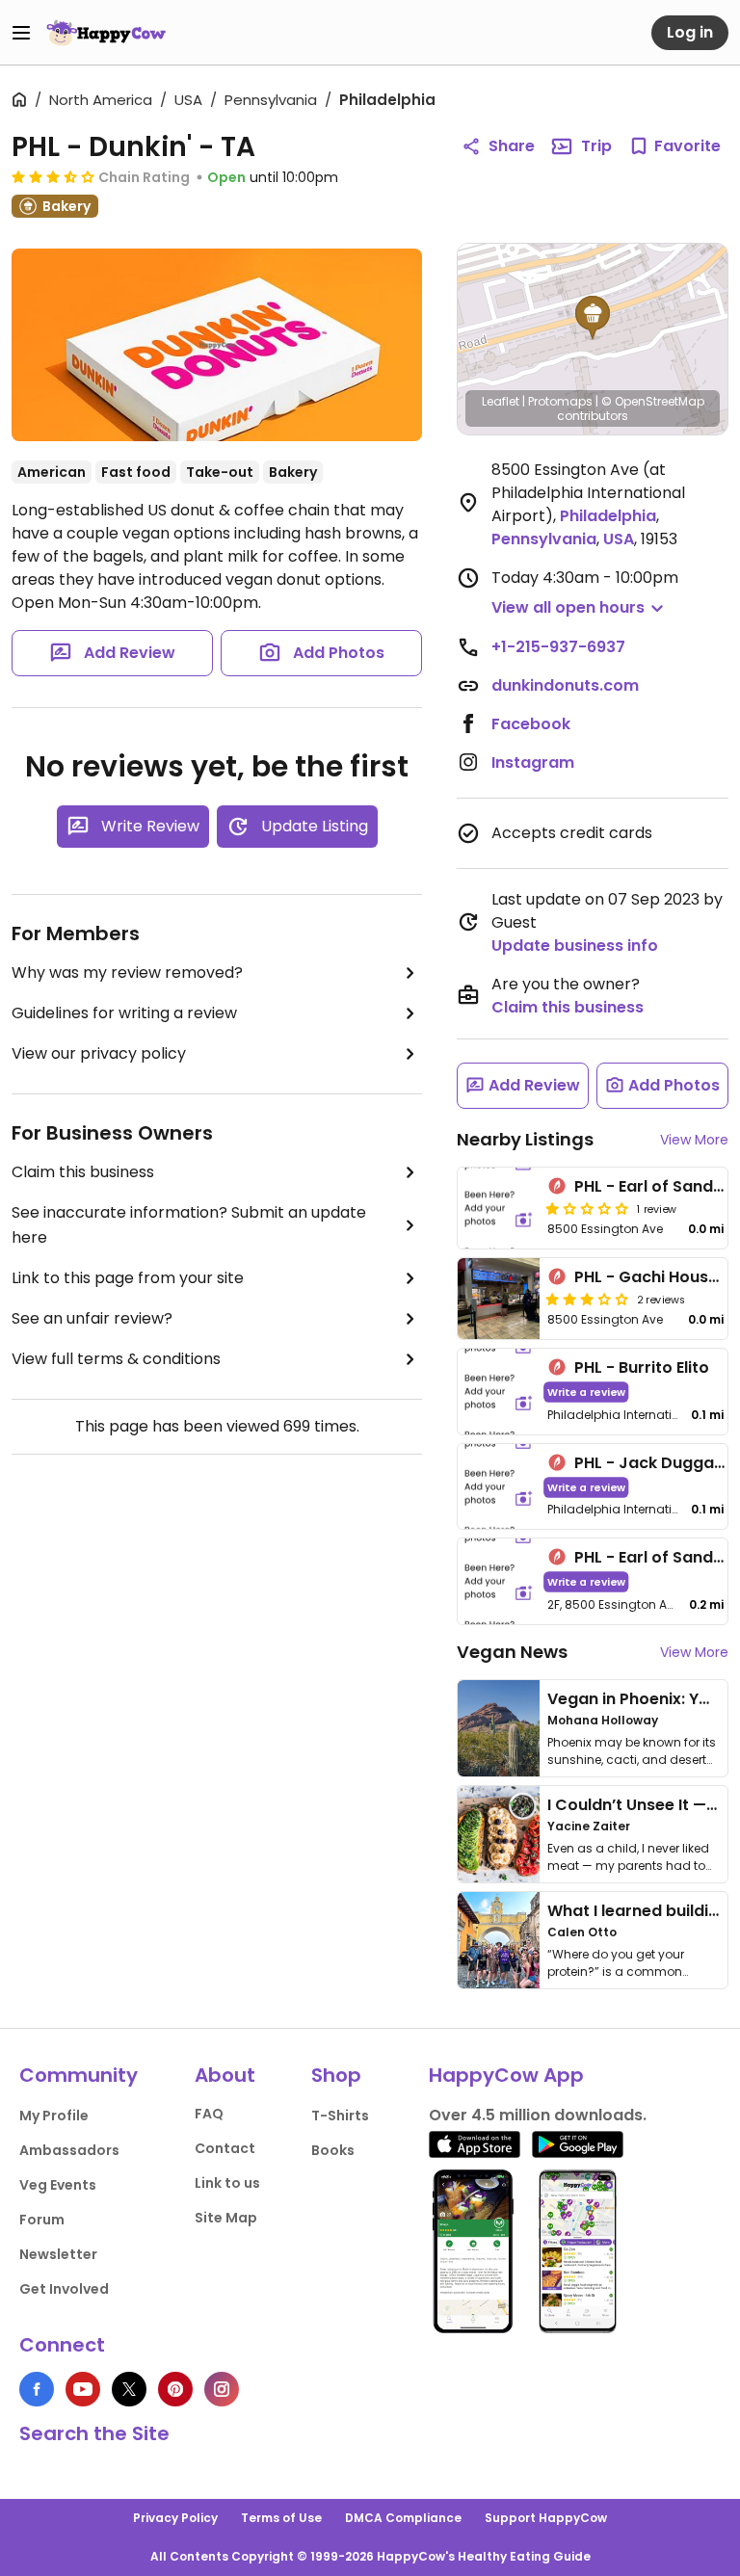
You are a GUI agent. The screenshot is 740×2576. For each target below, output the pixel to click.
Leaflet (501, 401)
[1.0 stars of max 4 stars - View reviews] (587, 1208)
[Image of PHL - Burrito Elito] (499, 1392)
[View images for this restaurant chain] (217, 345)
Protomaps (560, 401)
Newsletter (58, 2254)
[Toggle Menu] (21, 33)
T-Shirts (340, 2116)
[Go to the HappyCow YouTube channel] (83, 2389)
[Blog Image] (499, 1728)
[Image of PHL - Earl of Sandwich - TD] (499, 1581)
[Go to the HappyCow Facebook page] (37, 2389)
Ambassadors (69, 2150)
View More (694, 1140)
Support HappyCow (546, 2518)
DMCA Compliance (403, 2518)
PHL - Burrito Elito (642, 1367)
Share (512, 146)
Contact (225, 2148)
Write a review (586, 1392)
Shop (336, 2075)
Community (79, 2075)
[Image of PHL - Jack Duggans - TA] (499, 1487)
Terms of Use (281, 2518)
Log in (690, 32)
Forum (42, 2220)
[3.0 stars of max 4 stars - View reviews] (587, 1299)
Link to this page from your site (128, 1278)
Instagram (533, 762)
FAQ (209, 2114)
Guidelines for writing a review (124, 1013)
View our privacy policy (99, 1053)
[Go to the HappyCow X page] (129, 2389)
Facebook (531, 724)
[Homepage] (106, 33)
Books (333, 2150)
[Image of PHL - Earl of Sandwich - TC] (499, 1208)
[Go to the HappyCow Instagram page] (222, 2389)
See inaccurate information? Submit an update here (189, 1225)
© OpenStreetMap (653, 401)
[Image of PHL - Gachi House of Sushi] (499, 1299)
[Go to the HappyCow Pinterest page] (175, 2389)
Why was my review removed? (127, 973)
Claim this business (83, 1172)
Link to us (227, 2183)
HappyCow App (506, 2075)
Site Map (226, 2218)
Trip (596, 146)
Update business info (575, 946)
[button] (593, 318)
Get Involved (64, 2289)
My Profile (54, 2116)
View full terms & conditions (116, 1359)
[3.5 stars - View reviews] (53, 176)
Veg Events (58, 2185)
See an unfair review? (92, 1318)
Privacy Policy (175, 2518)
